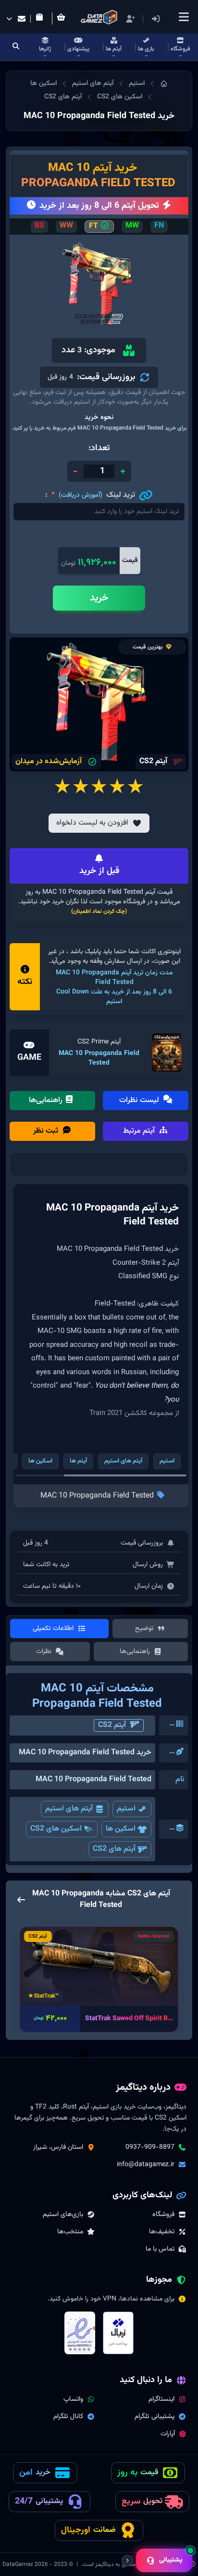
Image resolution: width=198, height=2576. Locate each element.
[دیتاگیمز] (164, 84)
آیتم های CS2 (63, 97)
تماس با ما (160, 2249)
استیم (137, 84)
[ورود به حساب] (170, 19)
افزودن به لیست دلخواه (92, 823)
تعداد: (99, 448)
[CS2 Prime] (167, 1053)
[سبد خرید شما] (63, 18)
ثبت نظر (47, 1131)
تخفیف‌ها (162, 2232)
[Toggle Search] (16, 47)
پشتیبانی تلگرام (155, 2417)
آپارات (168, 2434)
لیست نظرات (140, 1100)
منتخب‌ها (70, 2232)
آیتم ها (78, 1461)
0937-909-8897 (150, 2147)
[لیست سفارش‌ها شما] (41, 19)
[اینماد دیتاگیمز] (80, 2333)
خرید (99, 598)
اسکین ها (43, 84)
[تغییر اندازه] (127, 2561)
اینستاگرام (161, 2399)
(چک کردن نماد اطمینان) (99, 911)
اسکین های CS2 (120, 97)
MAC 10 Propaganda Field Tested (99, 1058)
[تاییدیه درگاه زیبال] (118, 2333)
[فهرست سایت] (184, 17)
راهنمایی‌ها (47, 1100)
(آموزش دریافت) (80, 495)
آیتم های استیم (93, 84)
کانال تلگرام (68, 2417)
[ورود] (156, 19)
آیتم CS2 (112, 1725)
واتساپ (73, 2399)
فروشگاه (163, 2215)
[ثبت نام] (130, 19)
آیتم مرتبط (140, 1131)
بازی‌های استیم (63, 2215)
